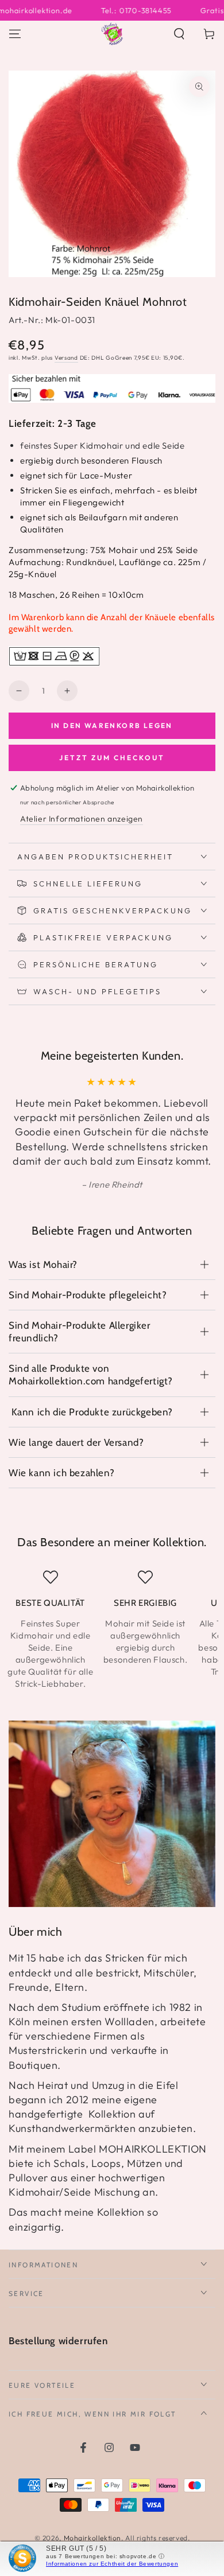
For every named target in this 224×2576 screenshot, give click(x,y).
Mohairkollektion (93, 2538)
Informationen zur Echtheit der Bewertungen (112, 2564)
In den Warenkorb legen (112, 725)
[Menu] (15, 34)
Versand (66, 358)
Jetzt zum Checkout (112, 758)
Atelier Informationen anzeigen (82, 819)
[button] (179, 34)
